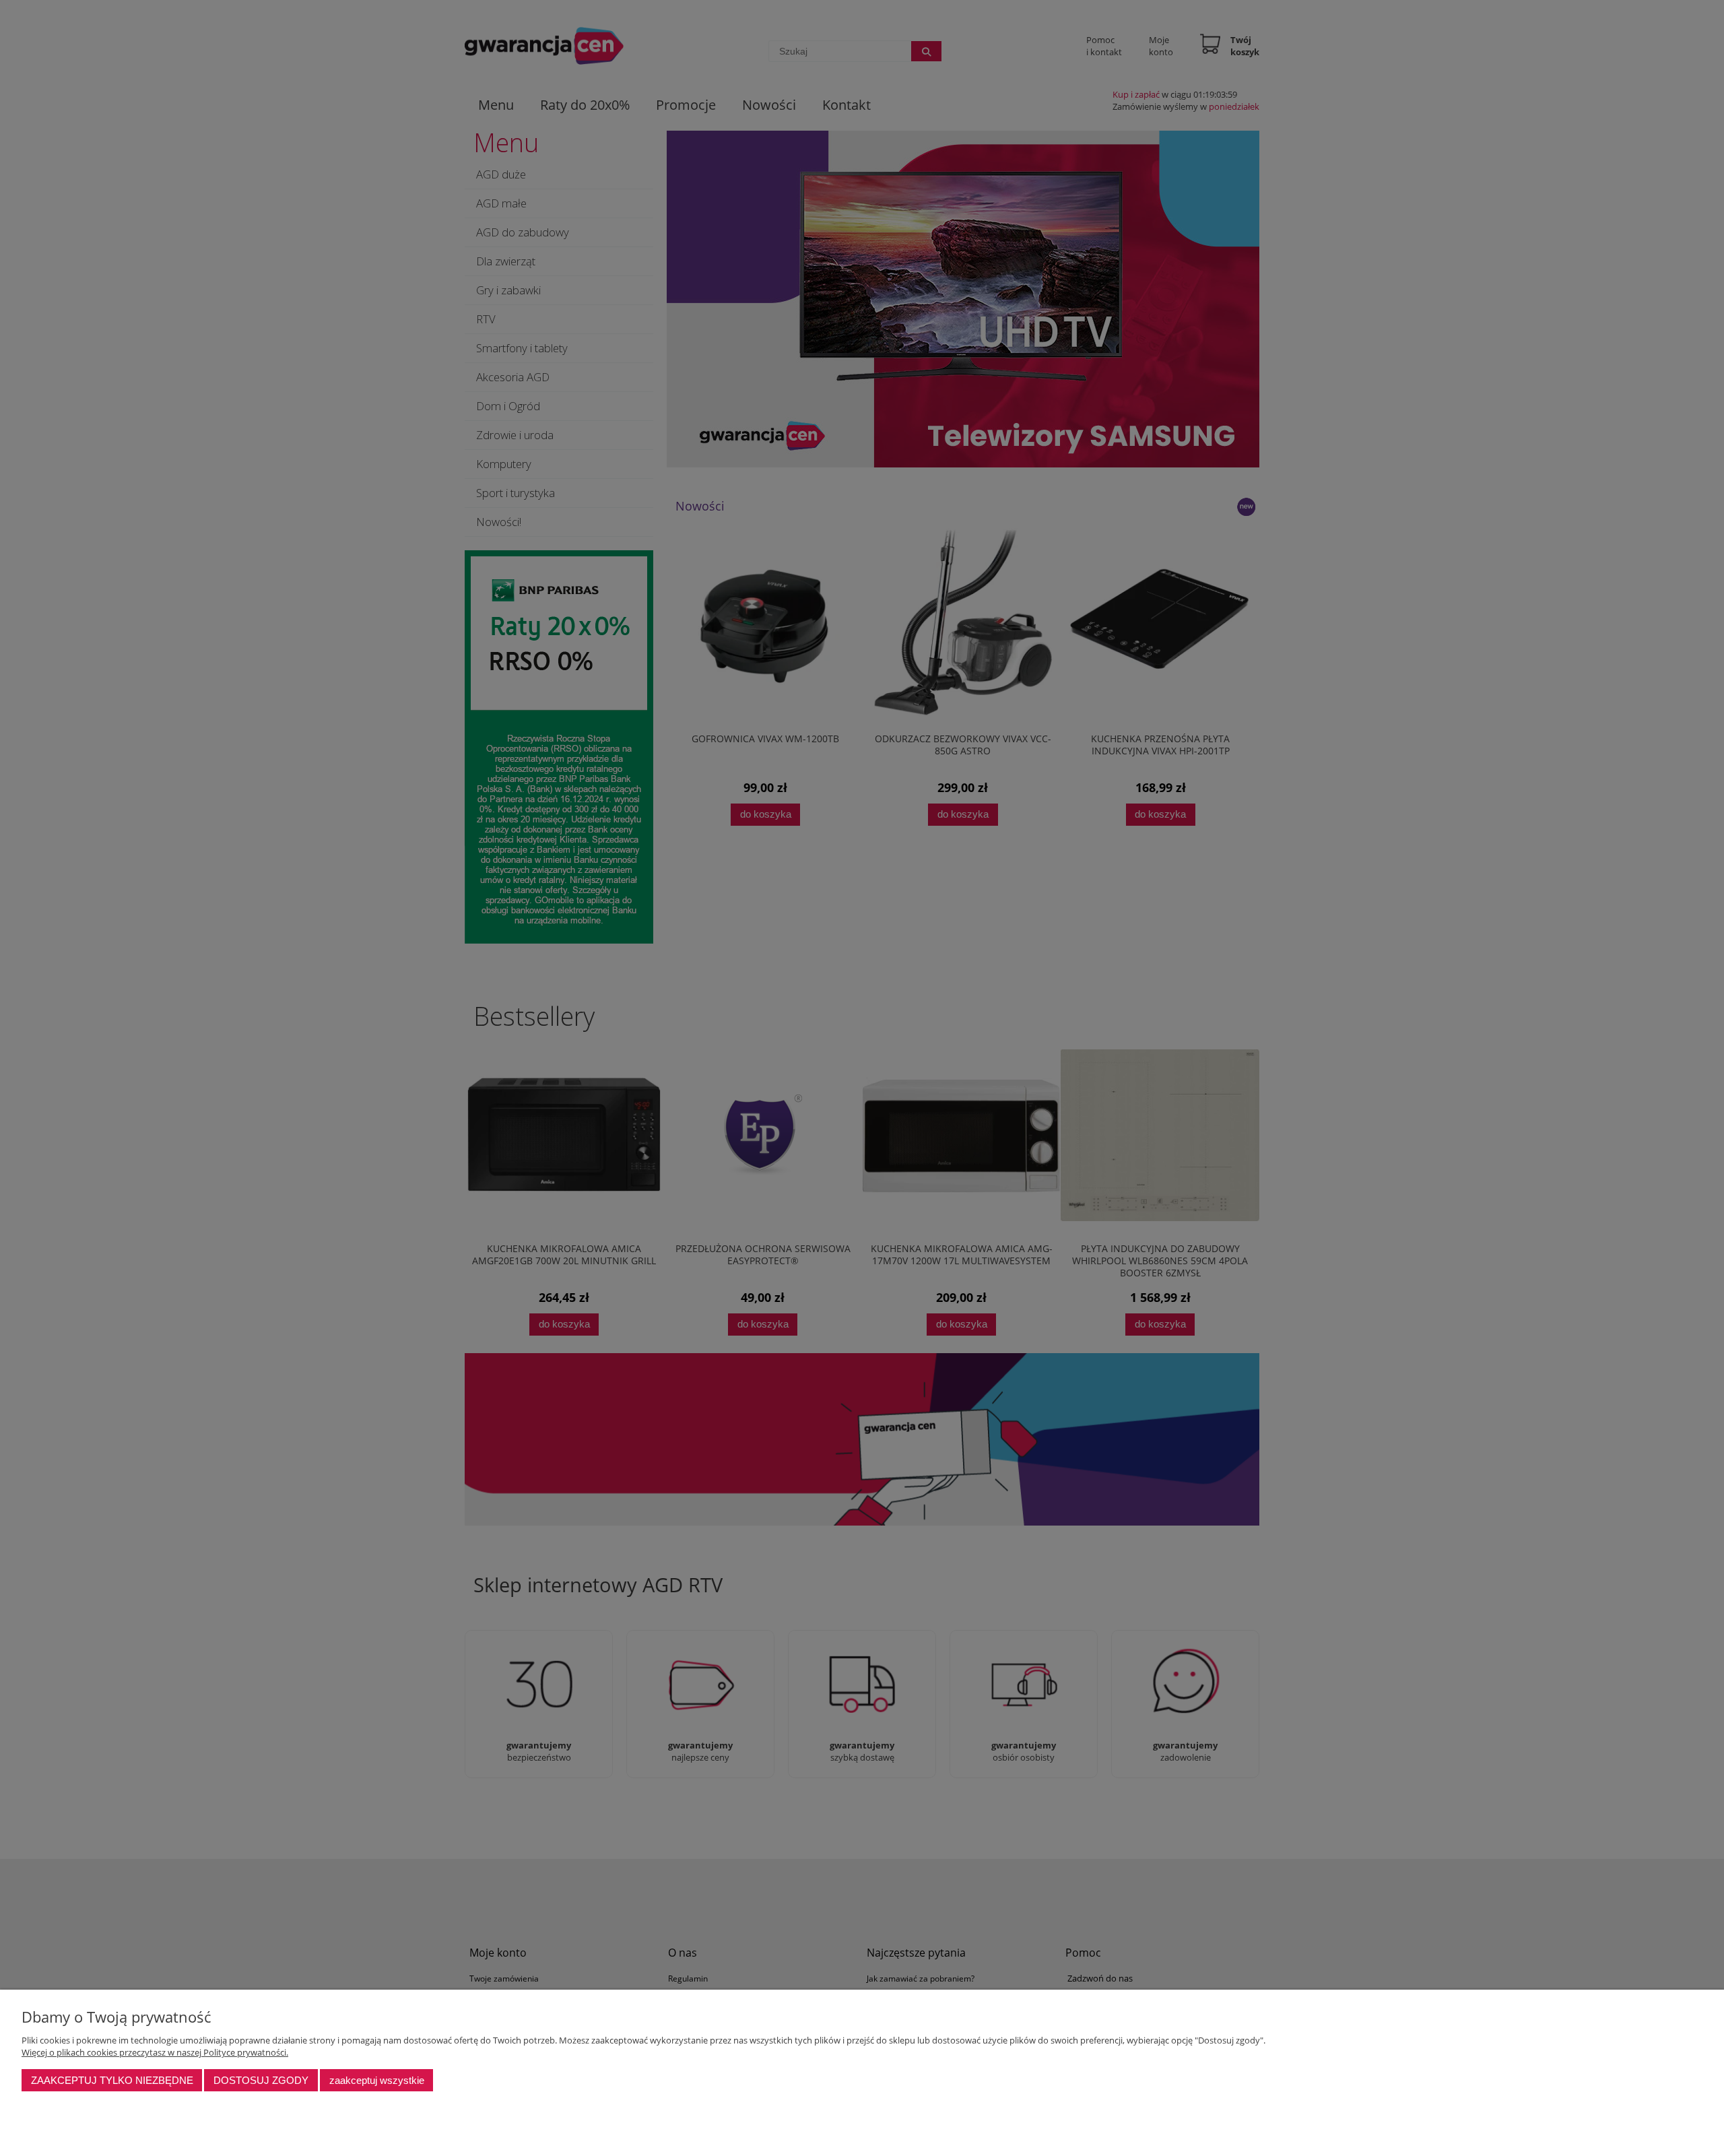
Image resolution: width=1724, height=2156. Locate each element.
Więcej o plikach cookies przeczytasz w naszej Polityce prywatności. (155, 2052)
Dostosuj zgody (261, 2080)
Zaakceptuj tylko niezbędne (112, 2080)
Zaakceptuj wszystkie (377, 2080)
